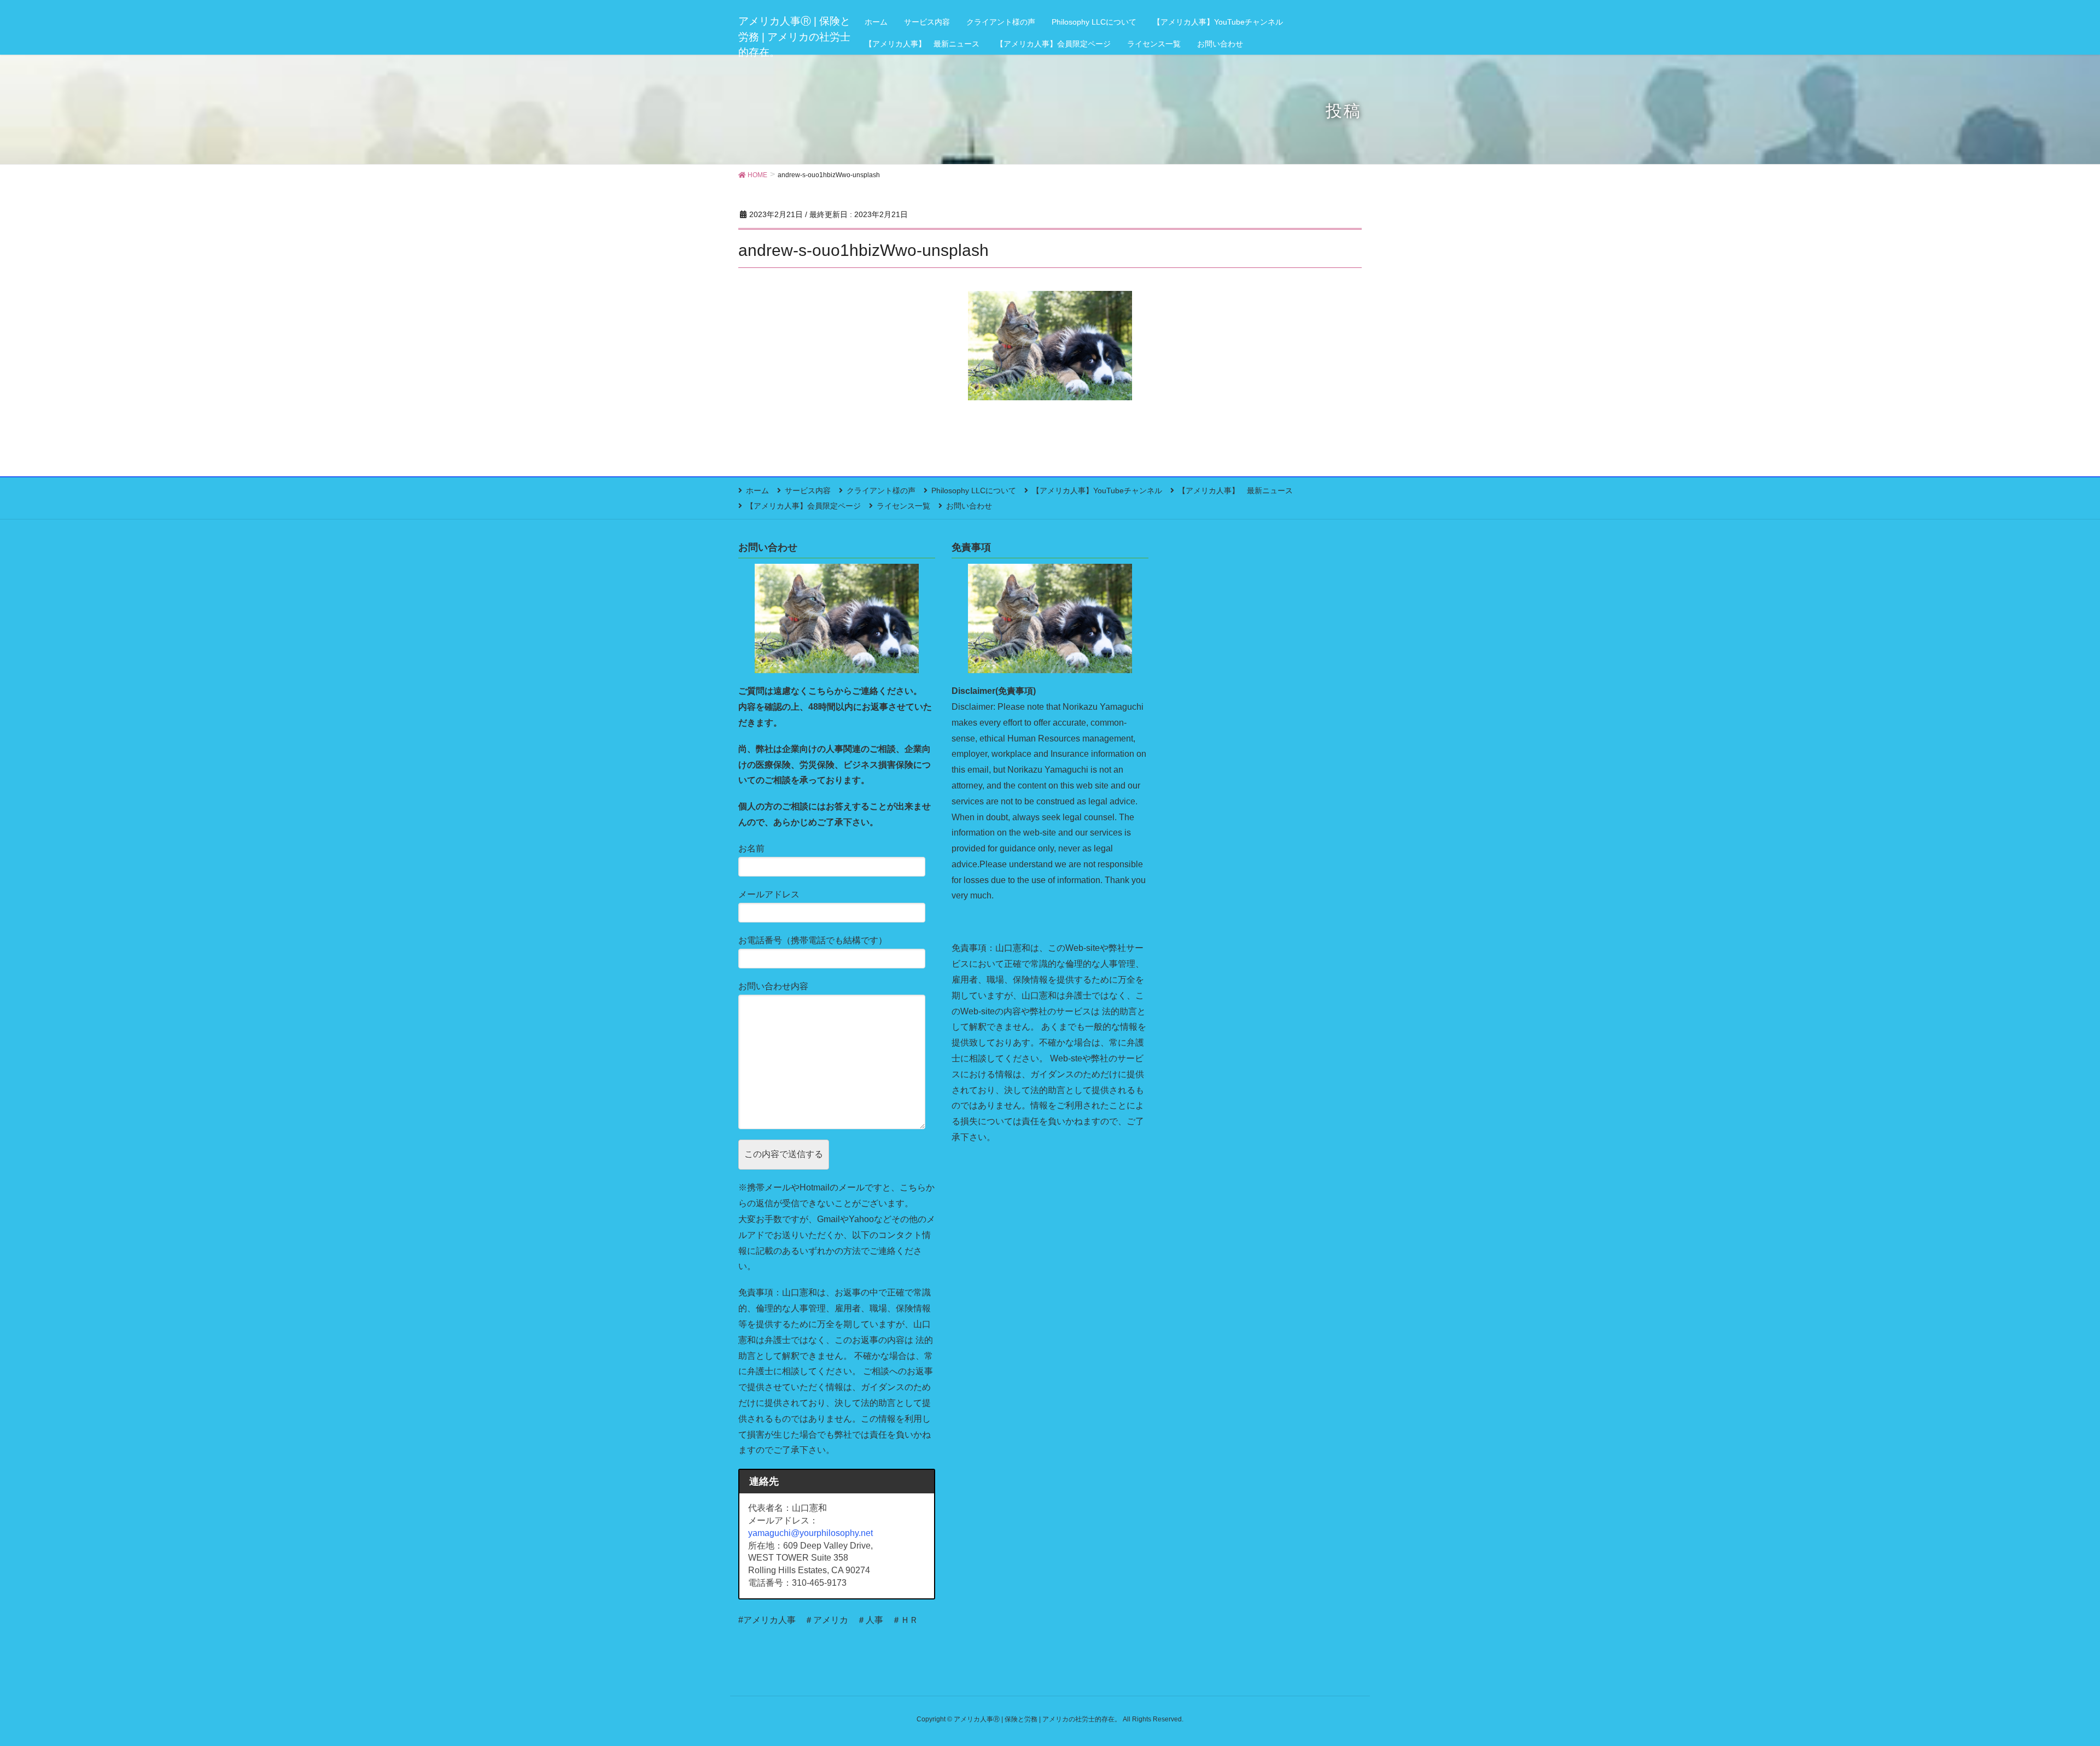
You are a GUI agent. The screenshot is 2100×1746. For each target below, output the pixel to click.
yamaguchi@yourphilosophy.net (810, 1533)
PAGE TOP (2045, 1684)
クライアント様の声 (881, 490)
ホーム (757, 490)
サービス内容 (808, 490)
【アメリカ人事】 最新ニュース (1235, 490)
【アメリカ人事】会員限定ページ (803, 506)
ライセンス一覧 (903, 506)
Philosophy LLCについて (974, 490)
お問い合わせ (969, 506)
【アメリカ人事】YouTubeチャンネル (1097, 490)
